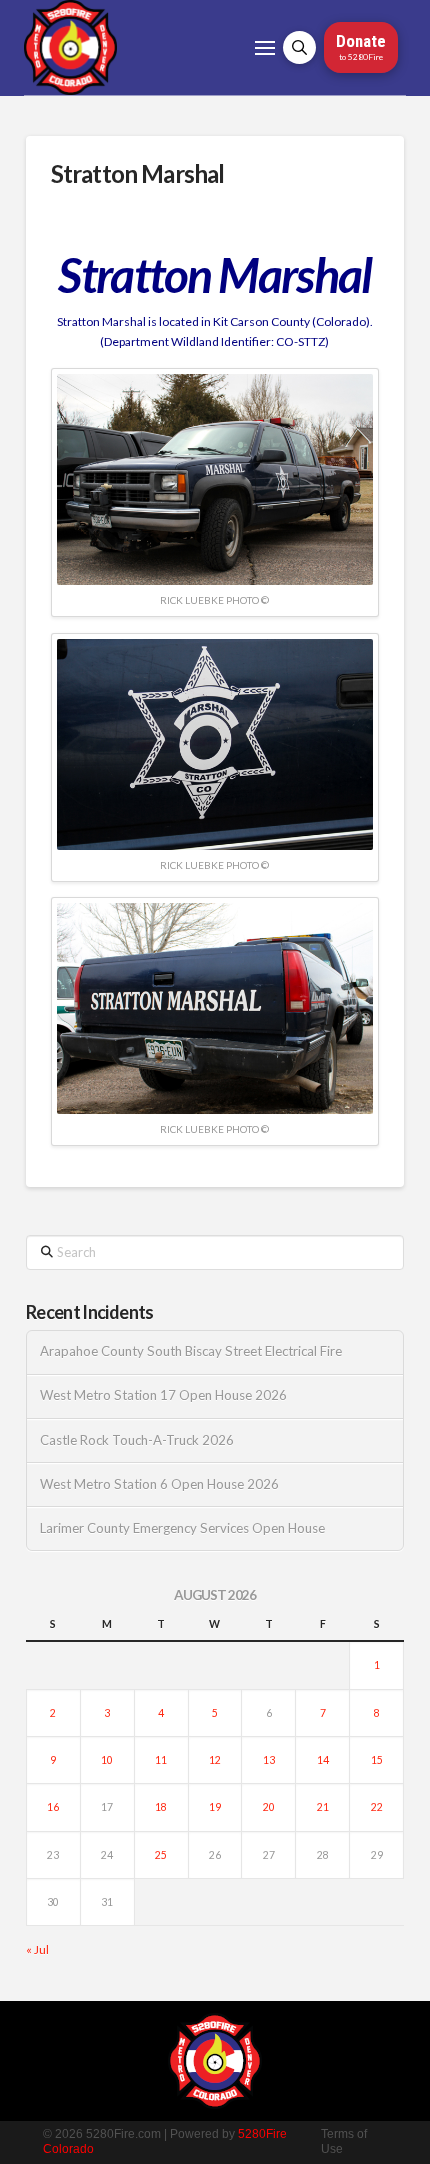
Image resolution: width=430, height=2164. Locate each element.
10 (107, 1760)
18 (161, 1807)
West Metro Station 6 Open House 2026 (159, 1484)
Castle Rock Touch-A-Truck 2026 (137, 1440)
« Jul (37, 1949)
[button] (265, 48)
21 (323, 1807)
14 (323, 1760)
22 (377, 1807)
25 (161, 1855)
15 (377, 1760)
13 (269, 1760)
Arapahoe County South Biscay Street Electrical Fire (191, 1351)
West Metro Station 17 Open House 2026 (163, 1395)
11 (161, 1760)
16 (53, 1807)
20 (269, 1807)
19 (215, 1807)
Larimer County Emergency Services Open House (182, 1528)
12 (215, 1760)
